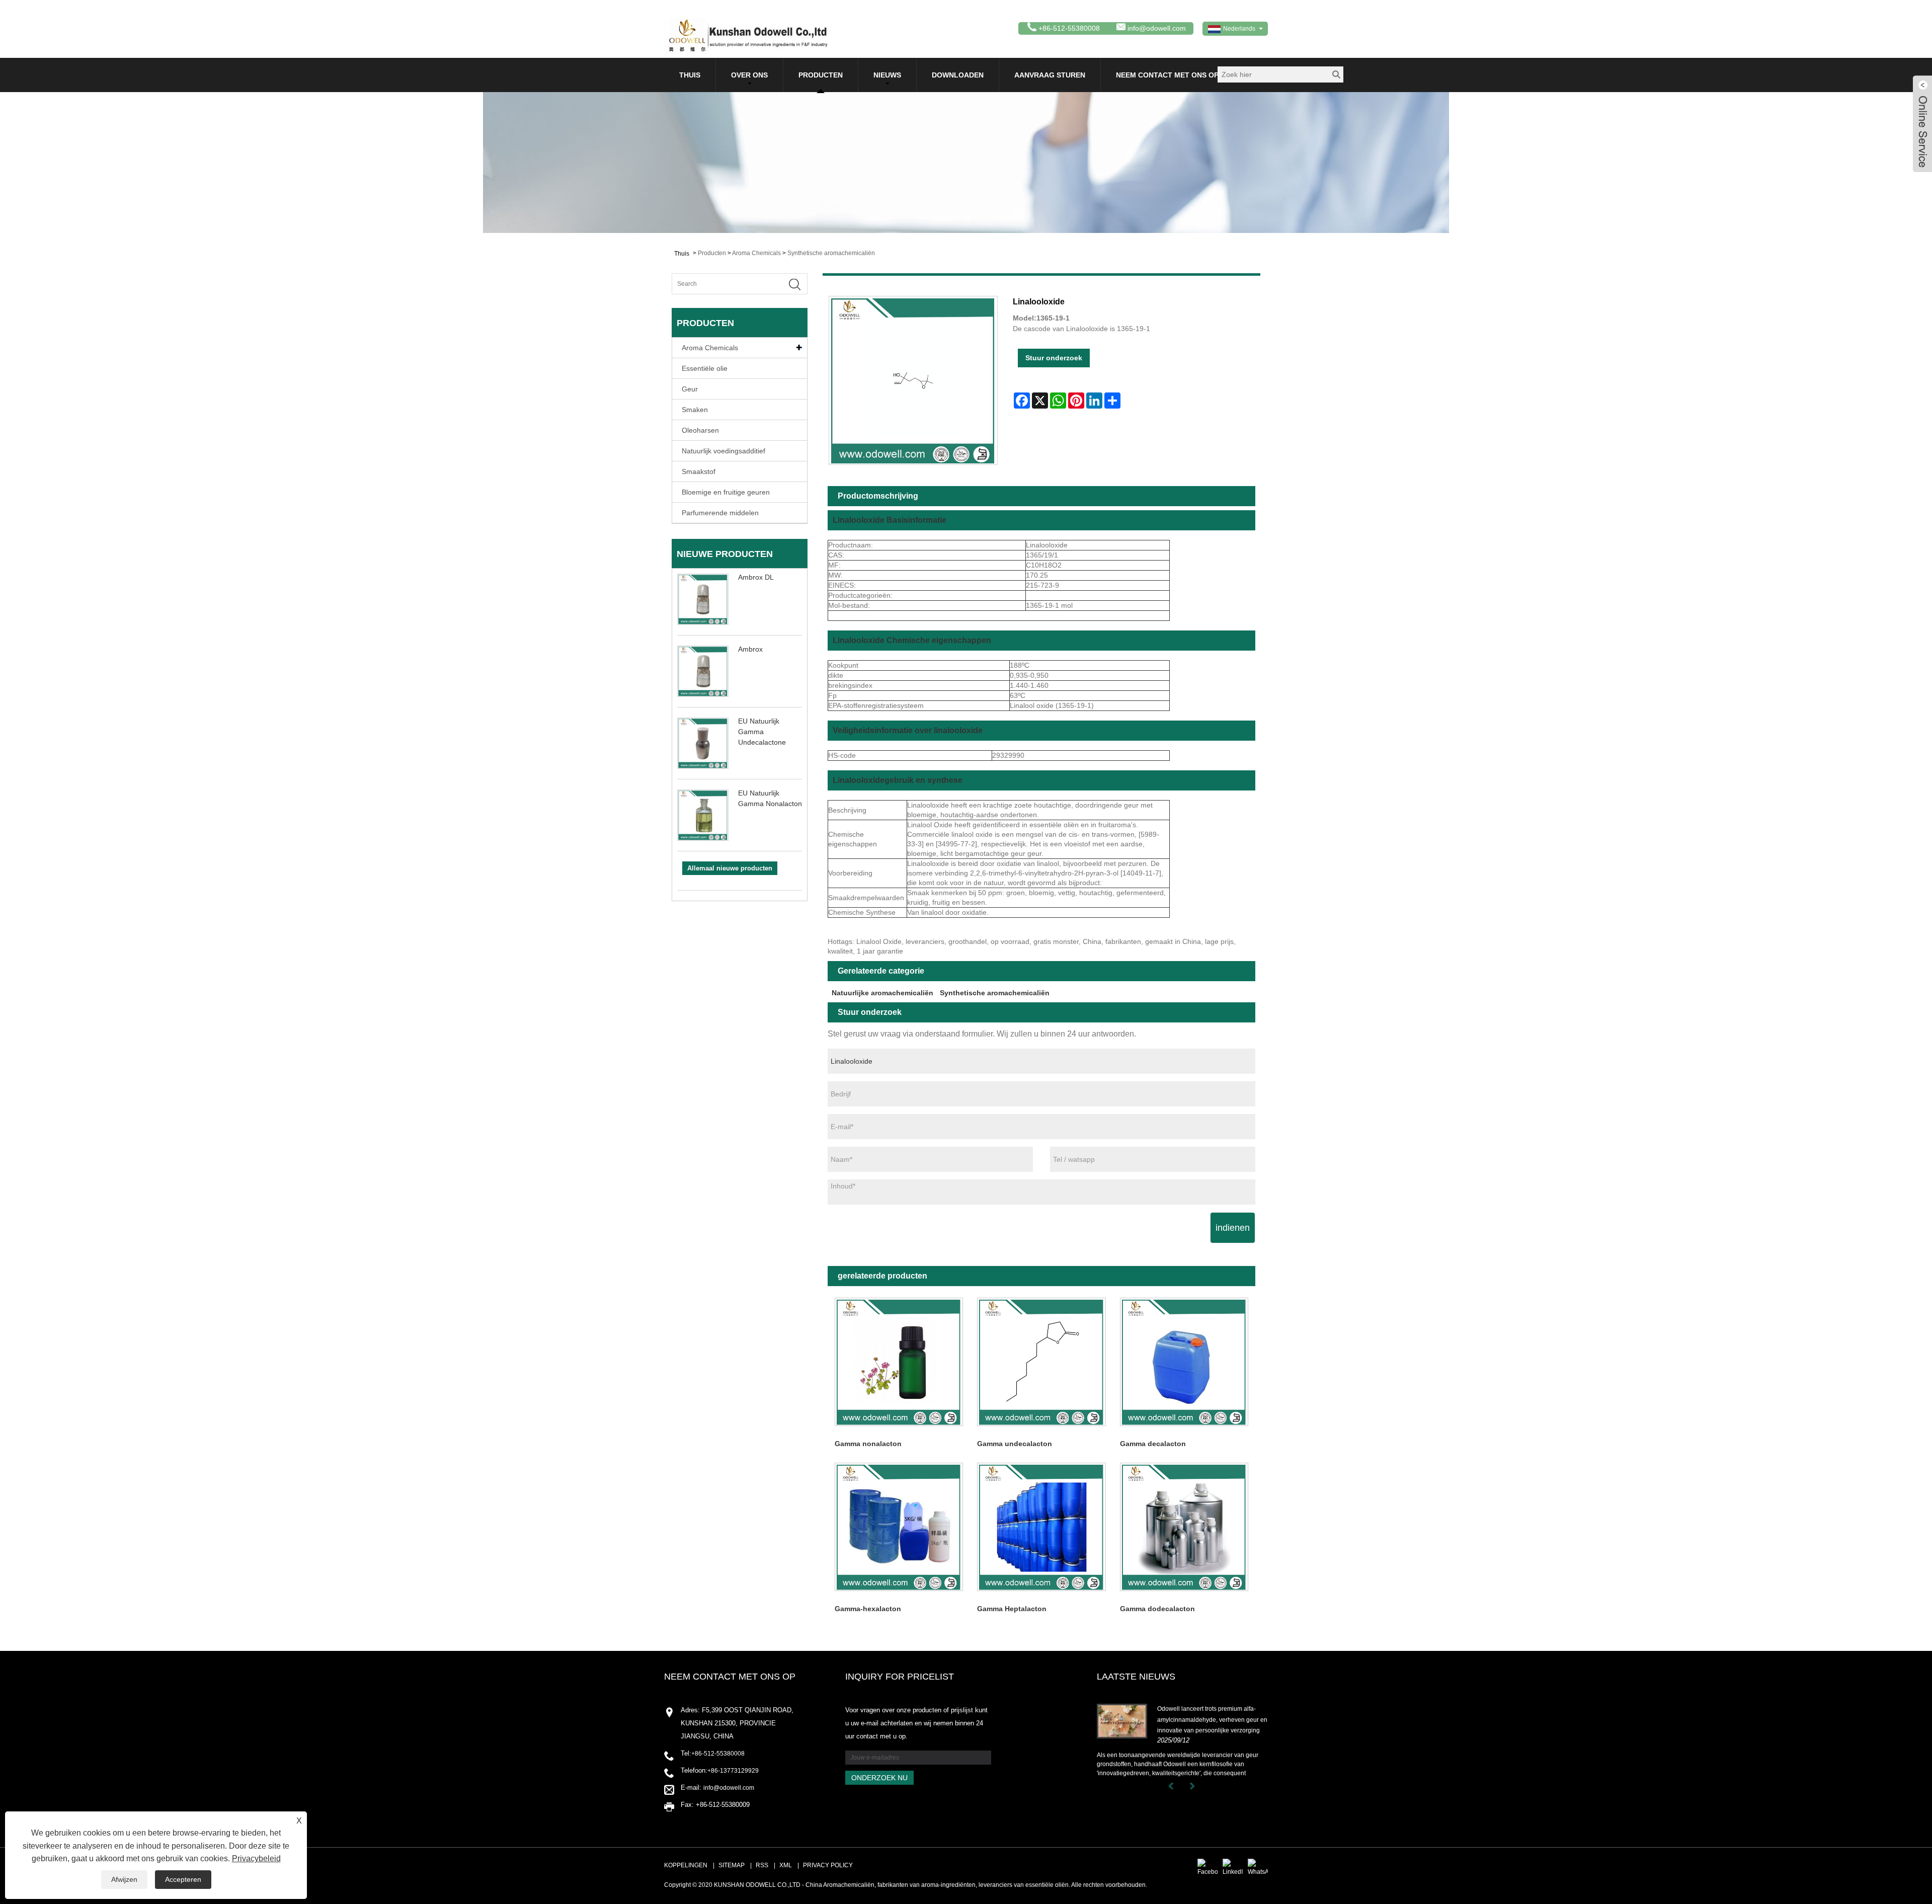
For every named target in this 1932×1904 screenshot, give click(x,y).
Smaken (695, 410)
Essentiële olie (705, 368)
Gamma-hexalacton (868, 1609)
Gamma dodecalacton (1157, 1609)
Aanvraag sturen (1050, 75)
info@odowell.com (1157, 28)
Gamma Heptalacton (1012, 1609)
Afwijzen (124, 1879)
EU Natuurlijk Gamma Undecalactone (762, 732)
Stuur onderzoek (1054, 358)
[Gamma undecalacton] (1041, 1362)
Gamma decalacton (1153, 1444)
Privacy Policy (828, 1865)
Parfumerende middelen (720, 513)
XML (786, 1865)
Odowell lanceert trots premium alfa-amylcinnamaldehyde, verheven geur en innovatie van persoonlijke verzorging (1212, 1720)
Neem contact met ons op (1167, 75)
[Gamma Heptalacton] (1041, 1527)
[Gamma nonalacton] (899, 1362)
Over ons (749, 75)
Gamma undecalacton (1015, 1444)
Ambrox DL (756, 577)
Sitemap (732, 1865)
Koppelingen (686, 1865)
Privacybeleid (256, 1858)
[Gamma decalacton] (1184, 1362)
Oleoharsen (700, 430)
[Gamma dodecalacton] (1184, 1527)
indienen (1233, 1228)
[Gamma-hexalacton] (899, 1527)
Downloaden (958, 75)
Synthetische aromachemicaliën (831, 253)
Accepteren (183, 1879)
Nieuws (887, 75)
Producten (821, 75)
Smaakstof (699, 471)
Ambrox (750, 649)
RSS (762, 1865)
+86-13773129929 (733, 1771)
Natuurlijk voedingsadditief (723, 451)
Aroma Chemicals (756, 253)
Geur (690, 389)
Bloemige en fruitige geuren (726, 492)
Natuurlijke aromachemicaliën (882, 993)
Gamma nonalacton (868, 1444)
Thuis (690, 75)
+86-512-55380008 (718, 1754)
